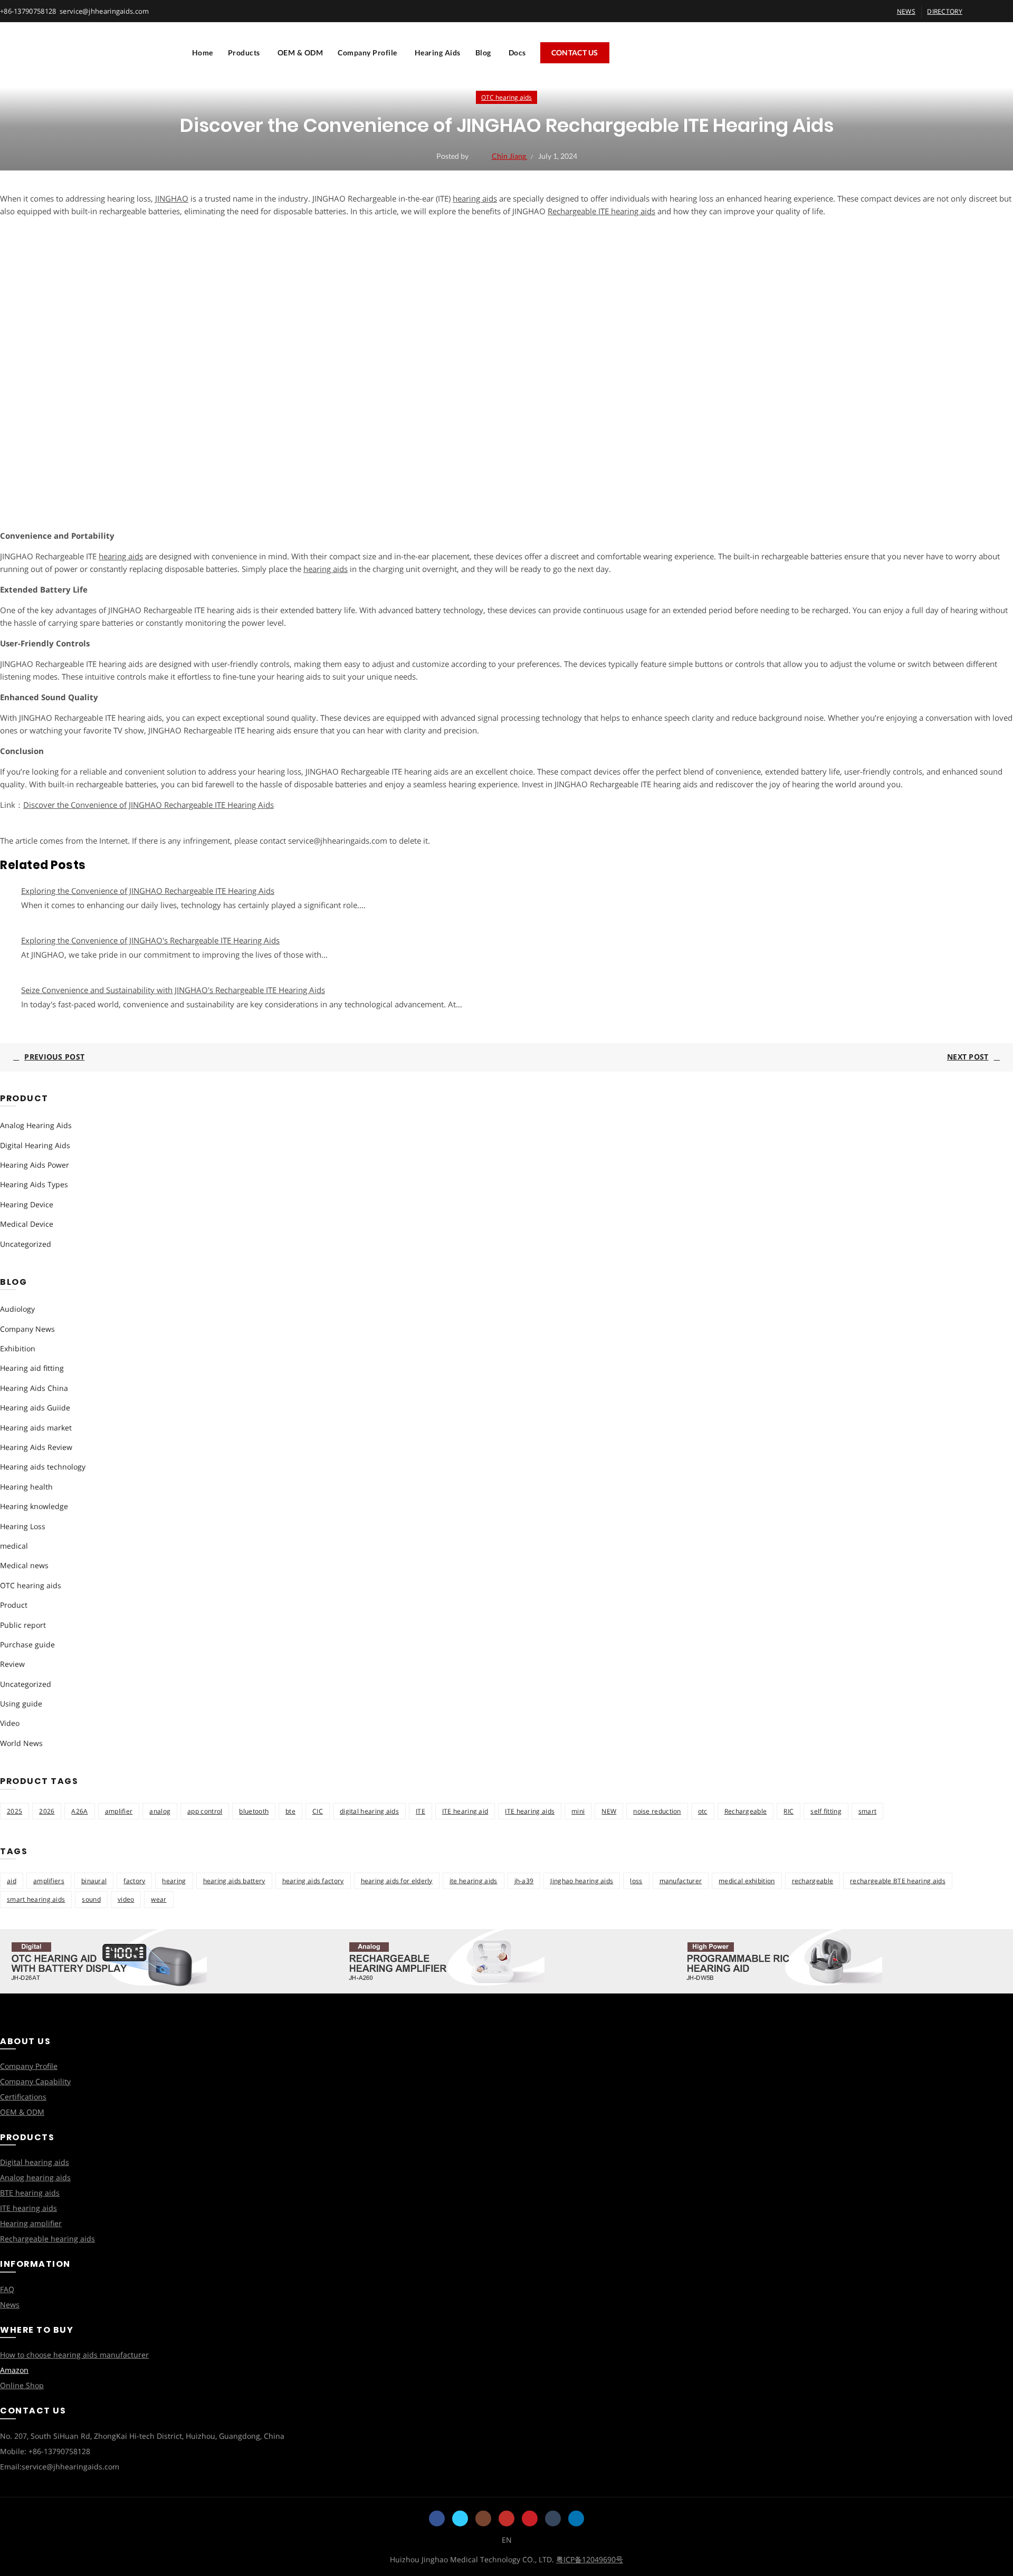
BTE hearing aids (30, 2193)
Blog (483, 53)
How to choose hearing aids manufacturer (74, 2355)
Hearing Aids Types (34, 1184)
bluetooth (254, 1811)
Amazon (14, 2370)
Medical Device (27, 1224)
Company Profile (367, 53)
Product (14, 1605)
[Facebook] (437, 2518)
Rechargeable (746, 1811)
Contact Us (575, 53)
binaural (94, 1881)
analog (160, 1811)
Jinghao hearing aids (582, 1881)
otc (703, 1811)
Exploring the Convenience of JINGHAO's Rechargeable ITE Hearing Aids (150, 940)
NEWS (906, 11)
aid (12, 1881)
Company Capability (35, 2081)
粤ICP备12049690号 (590, 2559)
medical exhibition (747, 1881)
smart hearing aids (36, 1899)
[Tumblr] (553, 2518)
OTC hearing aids (506, 97)
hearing (174, 1881)
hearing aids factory (313, 1881)
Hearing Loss (23, 1526)
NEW (609, 1811)
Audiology (17, 1309)
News (10, 2305)
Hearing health (26, 1487)
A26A (79, 1811)
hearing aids (475, 198)
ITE (421, 1811)
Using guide (21, 1704)
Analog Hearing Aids (36, 1125)
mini (578, 1811)
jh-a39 (524, 1881)
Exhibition (18, 1348)
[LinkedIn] (576, 2518)
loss (636, 1881)
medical (14, 1546)
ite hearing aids (474, 1881)
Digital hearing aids (35, 2162)
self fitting (826, 1811)
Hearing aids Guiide (35, 1408)
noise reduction (657, 1811)
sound (91, 1899)
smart (868, 1811)
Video (10, 1723)
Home (203, 53)
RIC (789, 1811)
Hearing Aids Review (36, 1447)
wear (159, 1899)
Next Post (968, 1057)
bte (290, 1811)
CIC (318, 1811)
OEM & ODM (300, 53)
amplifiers (49, 1881)
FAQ (7, 2289)
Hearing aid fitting (32, 1368)
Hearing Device (27, 1204)
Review (12, 1664)
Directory (945, 11)
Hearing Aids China (34, 1388)
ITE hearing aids (530, 1811)
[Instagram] (483, 2518)
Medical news (24, 1565)
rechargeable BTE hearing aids (898, 1881)
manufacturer (681, 1881)
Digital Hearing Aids (35, 1145)
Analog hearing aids (35, 2177)
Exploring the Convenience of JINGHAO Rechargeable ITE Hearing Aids (148, 891)
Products (244, 53)
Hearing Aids (438, 53)
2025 (15, 1811)
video (126, 1899)
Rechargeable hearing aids (47, 2239)
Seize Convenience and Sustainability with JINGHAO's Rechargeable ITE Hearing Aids (173, 990)
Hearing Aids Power (35, 1165)
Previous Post (54, 1057)
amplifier (119, 1811)
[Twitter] (460, 2518)
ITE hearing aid (465, 1811)
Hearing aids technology (43, 1467)
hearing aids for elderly (397, 1881)
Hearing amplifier (31, 2223)
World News (21, 1743)
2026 (47, 1811)
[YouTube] (506, 2518)
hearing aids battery (234, 1881)
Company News (27, 1329)
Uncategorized (26, 1244)
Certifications (23, 2097)
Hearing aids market (36, 1428)
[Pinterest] (530, 2518)
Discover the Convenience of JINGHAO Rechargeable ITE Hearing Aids (149, 805)
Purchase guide (27, 1644)
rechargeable (813, 1881)
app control (205, 1811)
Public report (23, 1625)
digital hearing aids (369, 1811)
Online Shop (22, 2385)
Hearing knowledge (34, 1506)
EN (507, 2540)
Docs (517, 53)
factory (134, 1881)
